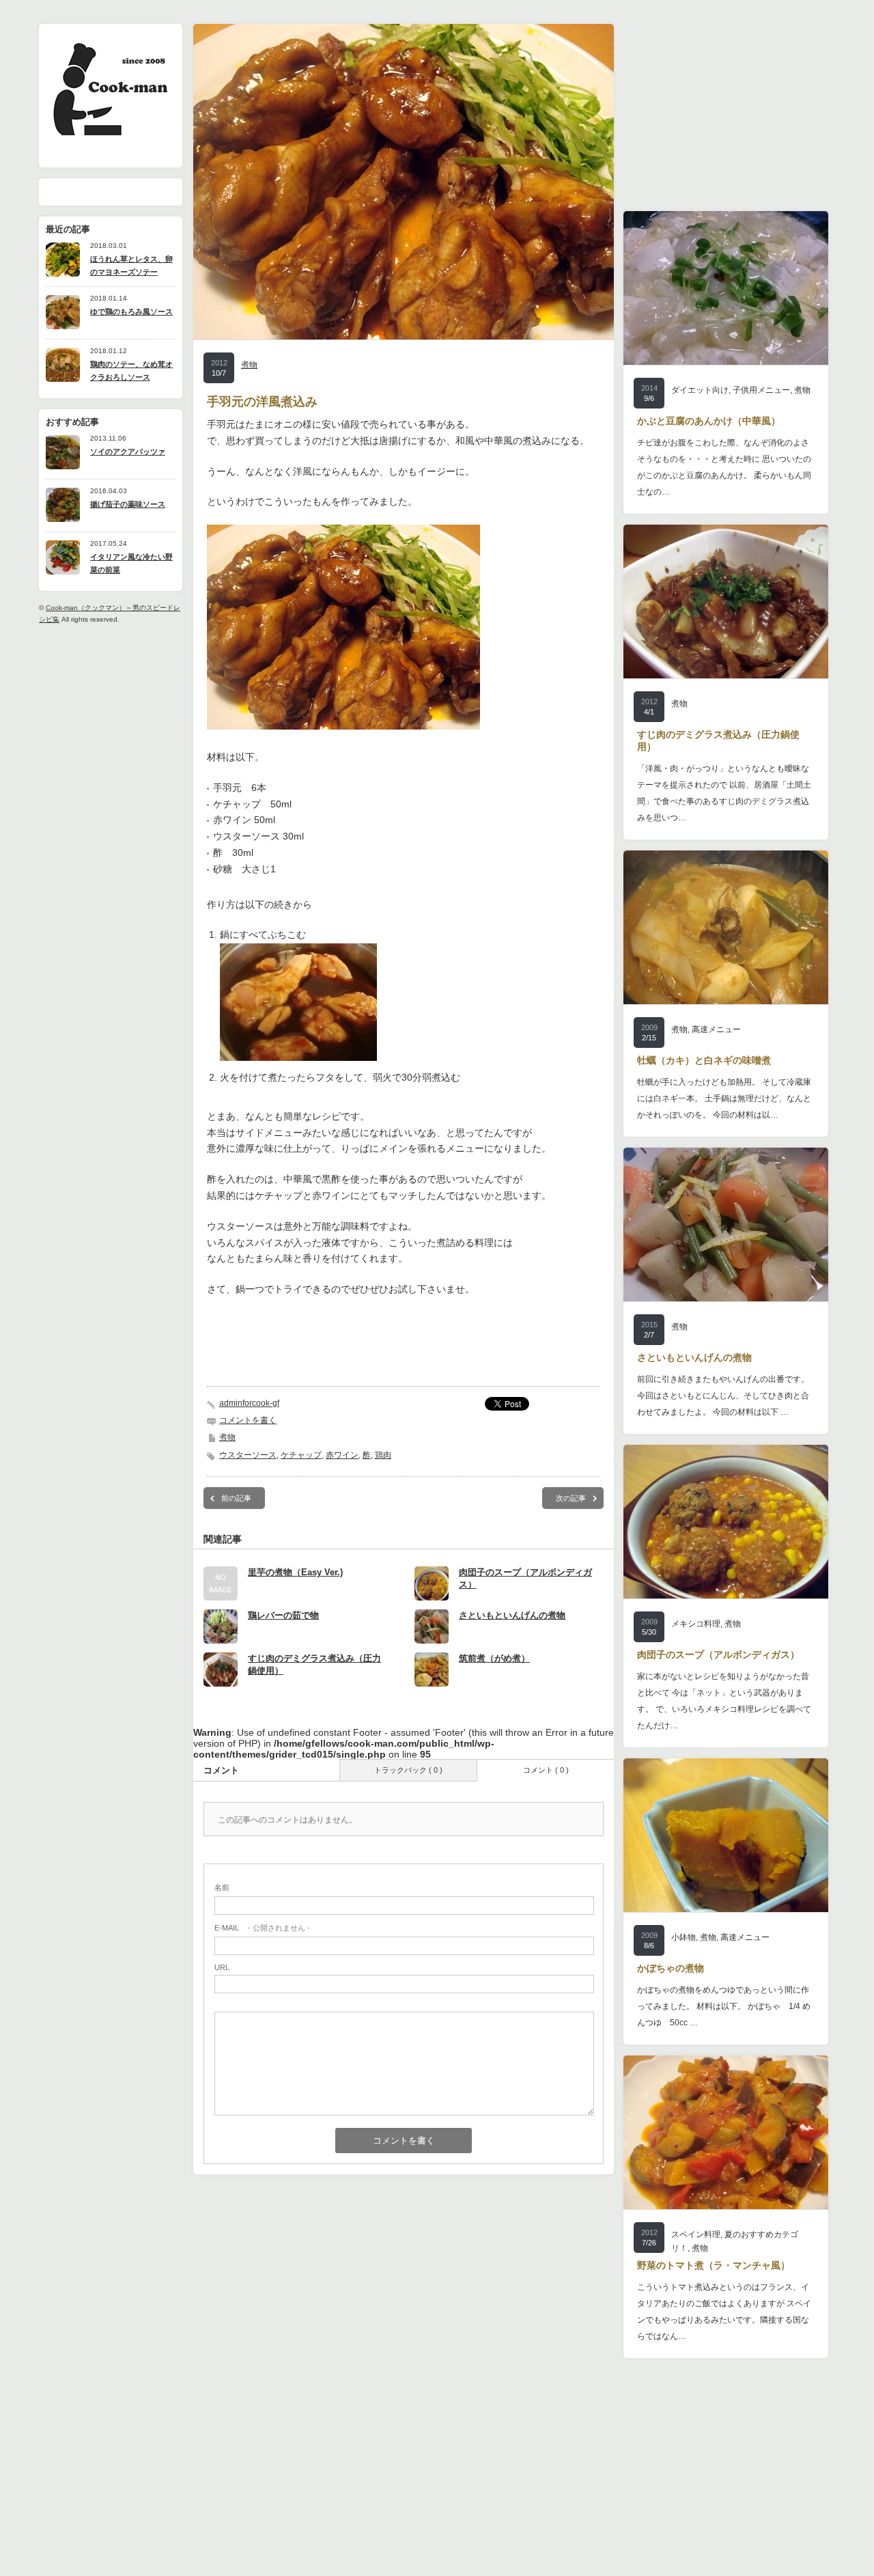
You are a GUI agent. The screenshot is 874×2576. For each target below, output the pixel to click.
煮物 (249, 365)
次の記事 (571, 1498)
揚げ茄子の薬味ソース (128, 504)
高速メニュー (716, 1029)
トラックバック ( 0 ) (408, 1770)
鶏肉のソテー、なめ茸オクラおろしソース (131, 371)
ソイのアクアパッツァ (128, 452)
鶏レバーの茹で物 (283, 1615)
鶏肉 (383, 1455)
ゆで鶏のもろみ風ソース (131, 311)
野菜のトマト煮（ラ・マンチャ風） (714, 2265)
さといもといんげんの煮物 (512, 1615)
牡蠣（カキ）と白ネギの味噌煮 (704, 1060)
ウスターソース (248, 1455)
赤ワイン (342, 1455)
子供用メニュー (761, 390)
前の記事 (236, 1498)
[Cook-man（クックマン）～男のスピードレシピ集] (110, 131)
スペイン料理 (696, 2234)
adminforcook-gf (249, 1403)
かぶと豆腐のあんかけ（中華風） (709, 421)
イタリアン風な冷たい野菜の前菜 (131, 563)
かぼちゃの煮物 (671, 1968)
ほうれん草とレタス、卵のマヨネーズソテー (131, 265)
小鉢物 (683, 1937)
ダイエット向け (700, 390)
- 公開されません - (262, 1928)
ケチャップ (301, 1455)
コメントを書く (248, 1420)
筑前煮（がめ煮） (494, 1658)
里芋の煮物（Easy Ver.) (295, 1572)
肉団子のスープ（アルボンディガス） (718, 1654)
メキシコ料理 (696, 1624)
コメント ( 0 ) (546, 1770)
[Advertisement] (404, 1346)
